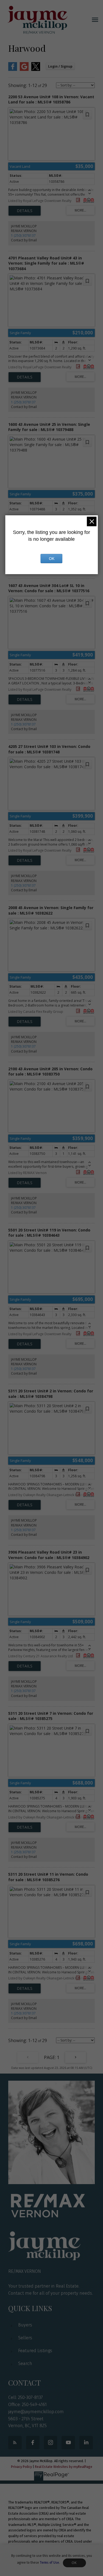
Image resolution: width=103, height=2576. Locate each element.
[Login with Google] (24, 70)
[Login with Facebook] (13, 70)
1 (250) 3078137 (23, 235)
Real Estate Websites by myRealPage (64, 2467)
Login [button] (60, 66)
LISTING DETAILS (25, 211)
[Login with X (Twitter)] (36, 70)
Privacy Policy (21, 2467)
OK (74, 2563)
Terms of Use (49, 2563)
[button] (15, 2443)
